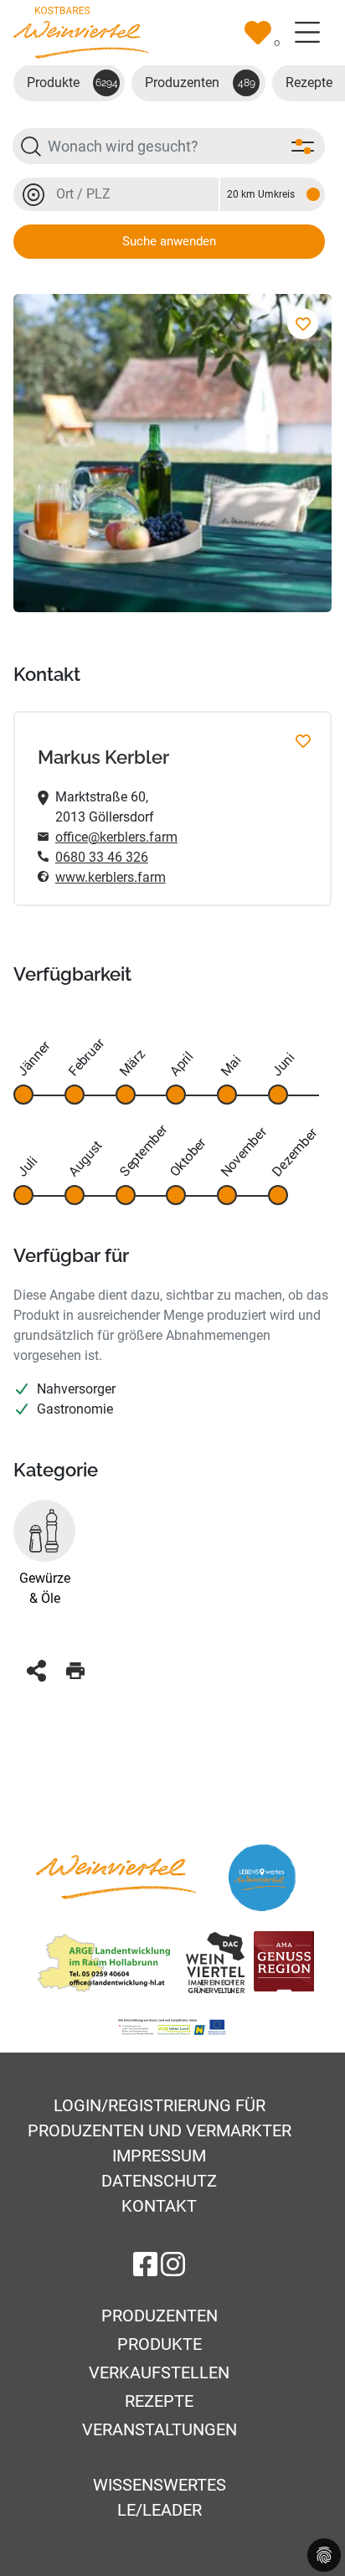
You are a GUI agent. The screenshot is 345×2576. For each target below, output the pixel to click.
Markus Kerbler (103, 757)
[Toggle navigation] (307, 33)
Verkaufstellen (159, 2372)
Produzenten (200, 82)
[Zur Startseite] (81, 31)
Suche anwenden (169, 241)
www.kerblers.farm (111, 877)
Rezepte (159, 2401)
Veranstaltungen (160, 2429)
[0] (258, 33)
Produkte (72, 82)
